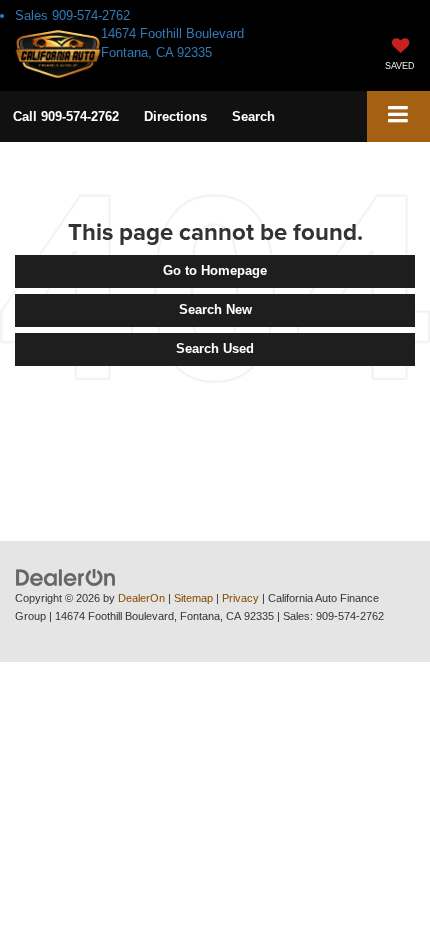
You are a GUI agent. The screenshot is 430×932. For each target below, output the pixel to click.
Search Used (215, 348)
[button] (66, 116)
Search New (215, 309)
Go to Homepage (215, 270)
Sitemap (193, 598)
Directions (175, 116)
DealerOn (141, 598)
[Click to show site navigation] (398, 116)
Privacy (240, 598)
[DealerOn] (66, 576)
